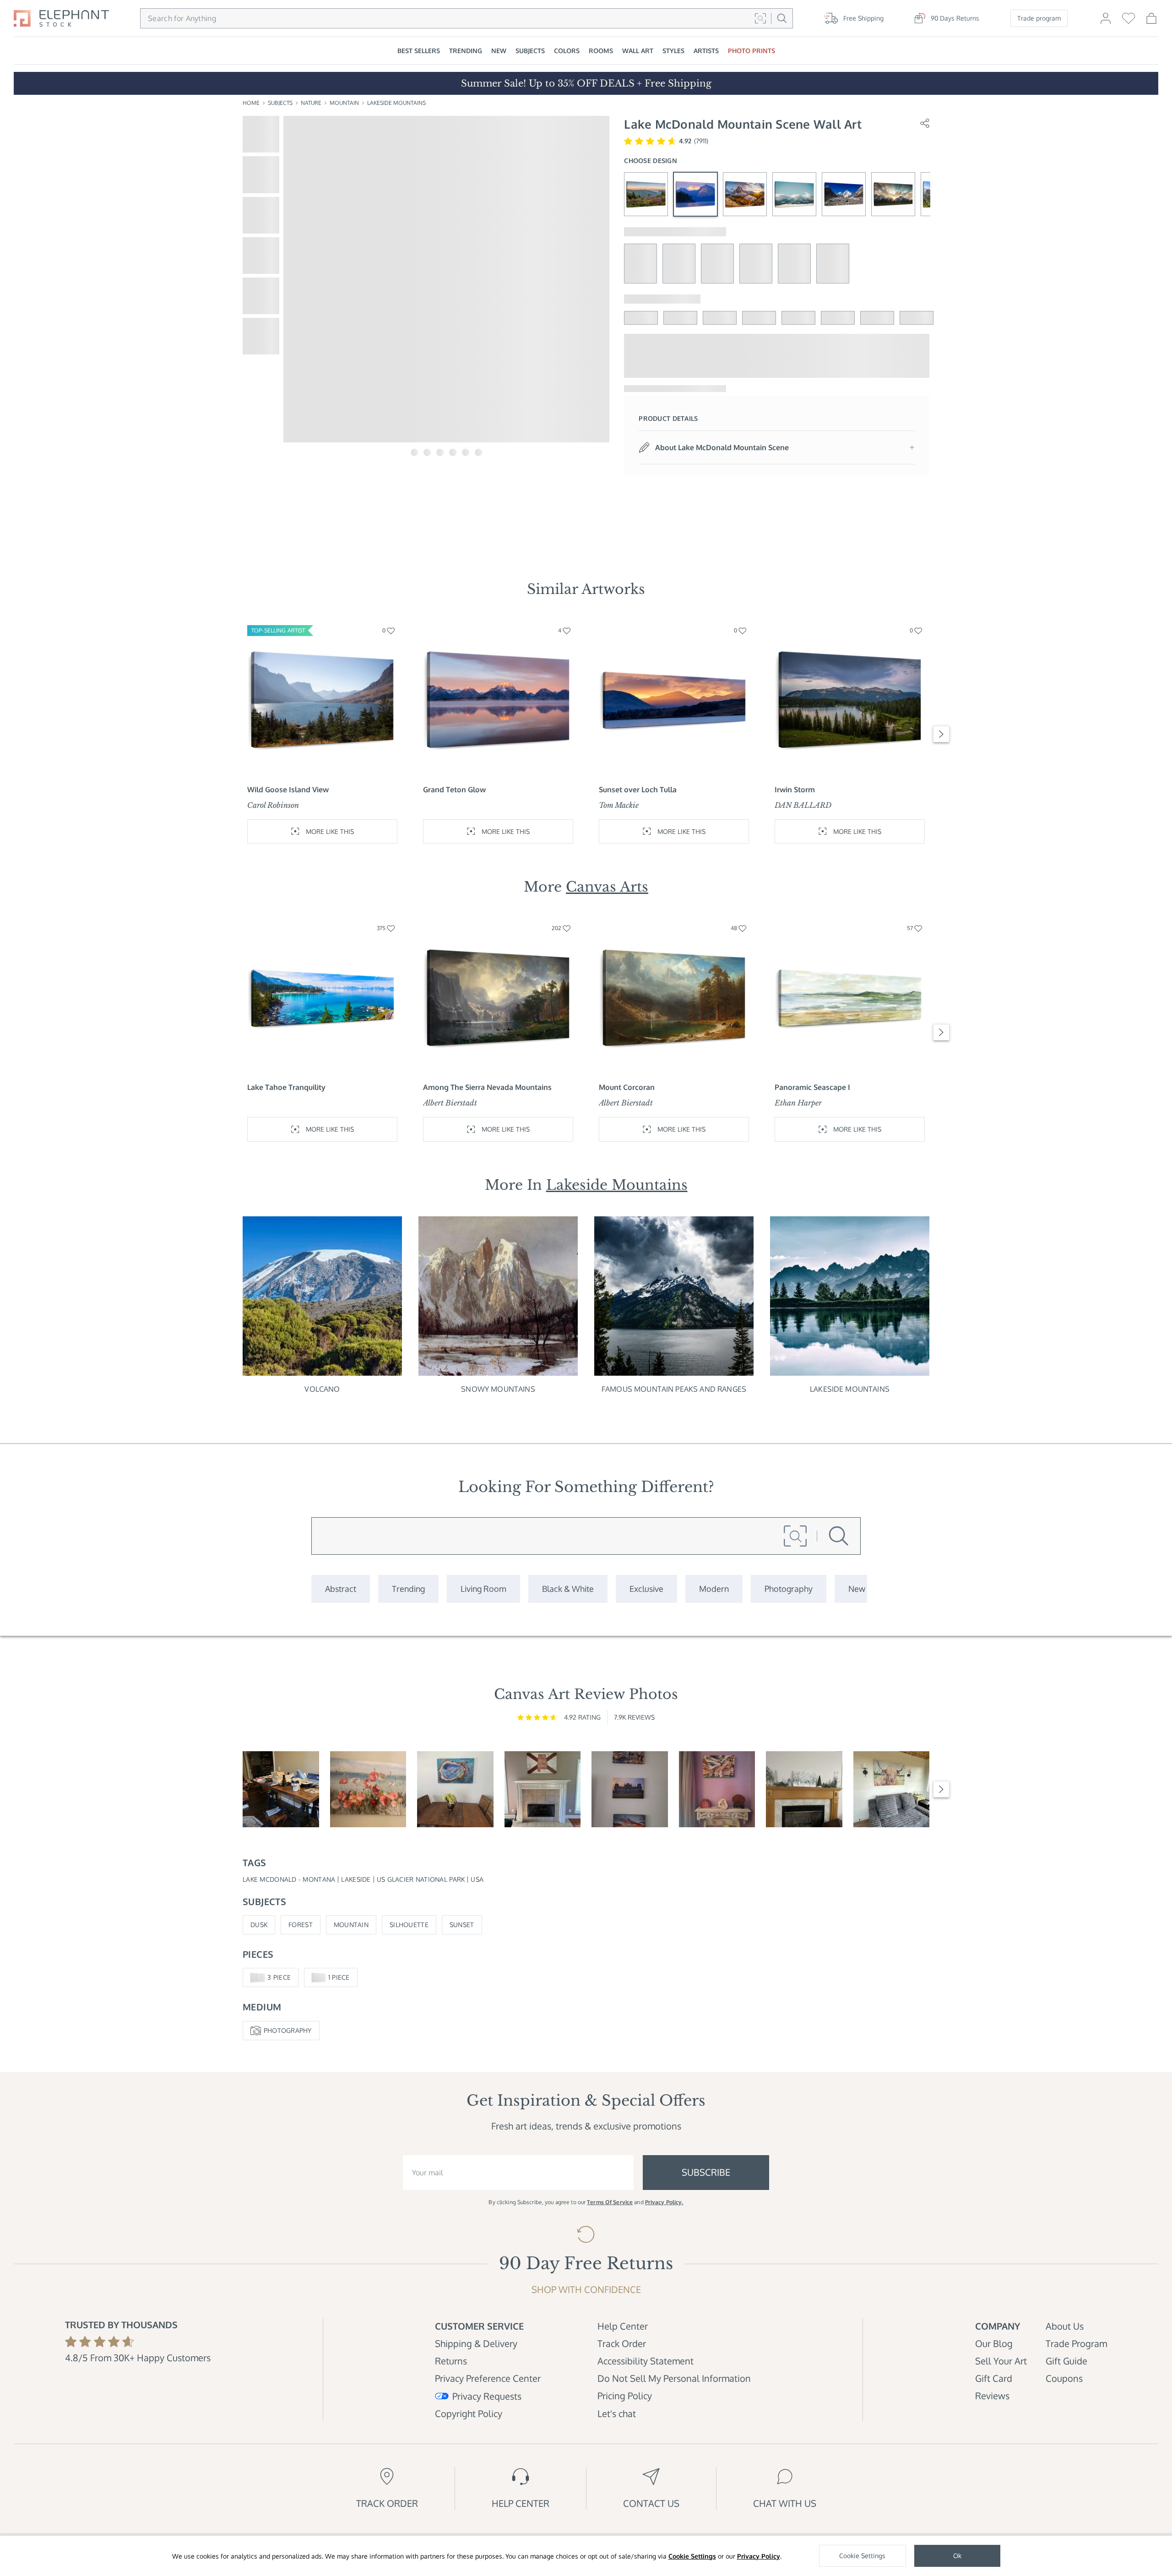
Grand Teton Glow (454, 790)
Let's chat (617, 2413)
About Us (1065, 2326)
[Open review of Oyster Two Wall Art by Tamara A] (455, 1789)
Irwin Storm (795, 790)
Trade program (1039, 18)
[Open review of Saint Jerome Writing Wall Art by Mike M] (281, 1789)
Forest (301, 1925)
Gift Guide (1066, 2361)
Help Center (623, 2326)
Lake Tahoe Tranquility (286, 1087)
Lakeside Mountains (396, 103)
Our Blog (994, 2343)
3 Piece (279, 1977)
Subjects (280, 103)
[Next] (941, 734)
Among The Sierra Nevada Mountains (487, 1087)
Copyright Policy (469, 2413)
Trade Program (1076, 2343)
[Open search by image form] (760, 18)
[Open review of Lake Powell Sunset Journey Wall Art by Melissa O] (717, 1789)
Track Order (622, 2343)
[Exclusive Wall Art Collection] (646, 1589)
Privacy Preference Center (488, 2378)
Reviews (992, 2396)
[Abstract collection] (341, 1589)
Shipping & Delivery (476, 2343)
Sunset (462, 1925)
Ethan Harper (798, 1103)
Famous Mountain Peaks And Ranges (674, 1389)
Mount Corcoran (627, 1087)
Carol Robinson (273, 805)
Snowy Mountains (498, 1389)
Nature (311, 103)
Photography (288, 2030)
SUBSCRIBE (706, 2172)
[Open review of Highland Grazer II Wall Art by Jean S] (892, 1789)
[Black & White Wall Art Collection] (568, 1589)
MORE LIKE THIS (330, 831)
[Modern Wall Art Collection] (714, 1589)
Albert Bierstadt (450, 1103)
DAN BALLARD (803, 805)
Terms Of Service (610, 2202)
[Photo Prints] (857, 1589)
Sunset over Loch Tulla (638, 790)
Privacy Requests (487, 2396)
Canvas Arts (607, 887)
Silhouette (409, 1925)
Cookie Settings (692, 2556)
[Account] (1106, 22)
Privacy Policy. (664, 2202)
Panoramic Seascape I (812, 1087)
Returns (451, 2361)
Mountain (344, 103)
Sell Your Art (1001, 2361)
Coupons (1064, 2378)
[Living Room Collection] (483, 1589)
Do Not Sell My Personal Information (674, 2378)
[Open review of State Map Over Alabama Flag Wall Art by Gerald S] (543, 1789)
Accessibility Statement (646, 2361)
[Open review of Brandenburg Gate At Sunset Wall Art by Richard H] (630, 1789)
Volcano (322, 1389)
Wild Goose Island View (288, 790)
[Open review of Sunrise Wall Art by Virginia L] (368, 1789)
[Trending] (408, 1589)
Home (251, 103)
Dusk (259, 1925)
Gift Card (994, 2378)
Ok (957, 2556)
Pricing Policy (625, 2396)
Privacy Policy (759, 2556)
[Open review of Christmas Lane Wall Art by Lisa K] (804, 1789)
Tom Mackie (619, 805)
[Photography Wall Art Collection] (789, 1589)
